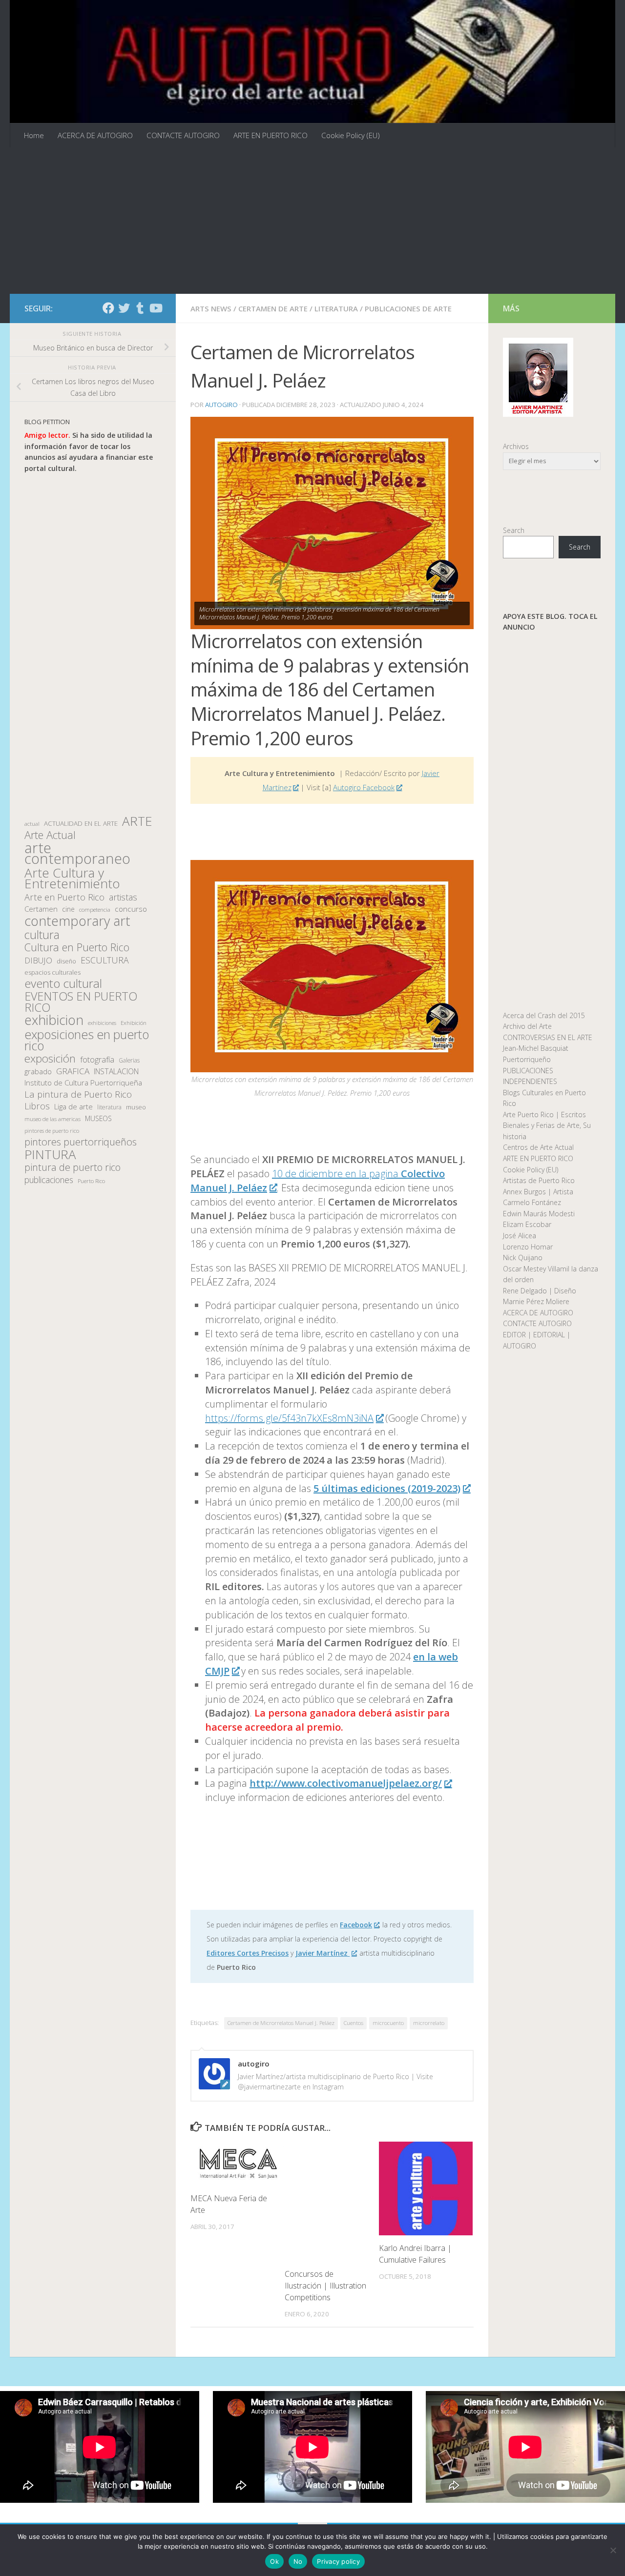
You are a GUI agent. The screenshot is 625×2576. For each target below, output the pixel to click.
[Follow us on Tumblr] (140, 308)
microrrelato (429, 2023)
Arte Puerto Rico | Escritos (544, 1114)
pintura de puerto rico (73, 1168)
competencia (95, 910)
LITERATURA (336, 308)
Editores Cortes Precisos (248, 1953)
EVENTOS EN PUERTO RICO (81, 1002)
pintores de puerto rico (52, 1131)
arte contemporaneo (77, 853)
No (298, 2561)
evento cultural (63, 984)
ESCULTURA (105, 960)
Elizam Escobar (527, 1224)
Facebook (356, 1925)
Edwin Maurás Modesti (539, 1214)
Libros (37, 1106)
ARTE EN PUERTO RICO (271, 135)
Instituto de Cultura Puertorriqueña (83, 1083)
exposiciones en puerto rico (87, 1040)
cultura (42, 935)
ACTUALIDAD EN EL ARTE (81, 823)
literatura (109, 1107)
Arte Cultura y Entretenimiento (72, 878)
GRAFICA (73, 1071)
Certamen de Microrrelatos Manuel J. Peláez (281, 2023)
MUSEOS (98, 1118)
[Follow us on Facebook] (108, 308)
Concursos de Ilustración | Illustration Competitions (325, 2286)
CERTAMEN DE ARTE (273, 308)
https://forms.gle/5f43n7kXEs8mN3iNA (289, 1418)
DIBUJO (38, 961)
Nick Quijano (523, 1257)
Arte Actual (50, 835)
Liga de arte (73, 1106)
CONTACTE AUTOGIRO (183, 135)
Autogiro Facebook (364, 787)
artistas (123, 897)
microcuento (388, 2023)
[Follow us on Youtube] (155, 308)
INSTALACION (116, 1071)
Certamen (41, 909)
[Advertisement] (312, 221)
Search (514, 530)
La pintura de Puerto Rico (78, 1094)
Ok (274, 2561)
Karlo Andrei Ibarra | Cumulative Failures (415, 2254)
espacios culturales (52, 972)
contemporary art (77, 921)
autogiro (221, 405)
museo (136, 1107)
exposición (50, 1059)
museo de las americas (52, 1119)
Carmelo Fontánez (532, 1202)
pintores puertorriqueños (81, 1142)
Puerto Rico (91, 1181)
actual (32, 824)
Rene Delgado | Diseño (540, 1291)
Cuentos (354, 2023)
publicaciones (49, 1180)
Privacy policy (338, 2561)
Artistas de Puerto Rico (539, 1180)
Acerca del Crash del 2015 (544, 1015)
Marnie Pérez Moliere (536, 1301)
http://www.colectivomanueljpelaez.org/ (346, 1783)
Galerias (129, 1060)
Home (34, 135)
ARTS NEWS (211, 308)
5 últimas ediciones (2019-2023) (387, 1488)
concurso (131, 909)
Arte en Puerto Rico (64, 897)
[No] (613, 2550)
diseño (66, 961)
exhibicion (54, 1020)
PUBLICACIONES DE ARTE (408, 308)
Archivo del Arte (527, 1026)
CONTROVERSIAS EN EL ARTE (548, 1037)
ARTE (137, 821)
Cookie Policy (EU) (351, 135)
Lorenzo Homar (528, 1247)
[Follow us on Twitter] (124, 308)
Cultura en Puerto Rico (77, 948)
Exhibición (134, 1023)
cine (68, 909)
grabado (38, 1071)
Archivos (516, 446)
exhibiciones (102, 1023)
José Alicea (520, 1236)
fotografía (97, 1060)
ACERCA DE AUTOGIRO (95, 135)
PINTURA (50, 1155)
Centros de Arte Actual (538, 1147)
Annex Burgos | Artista (538, 1192)
